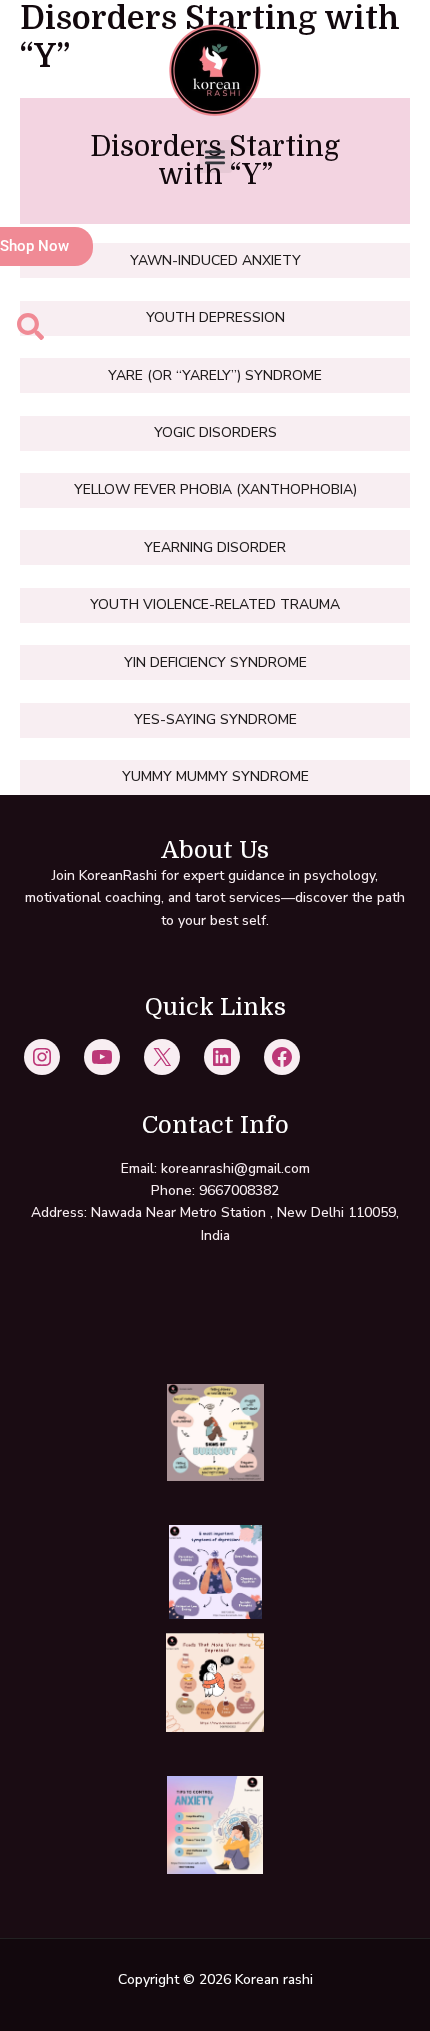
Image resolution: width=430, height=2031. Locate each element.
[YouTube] (102, 1057)
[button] (215, 156)
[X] (162, 1057)
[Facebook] (282, 1057)
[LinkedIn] (222, 1057)
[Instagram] (42, 1057)
